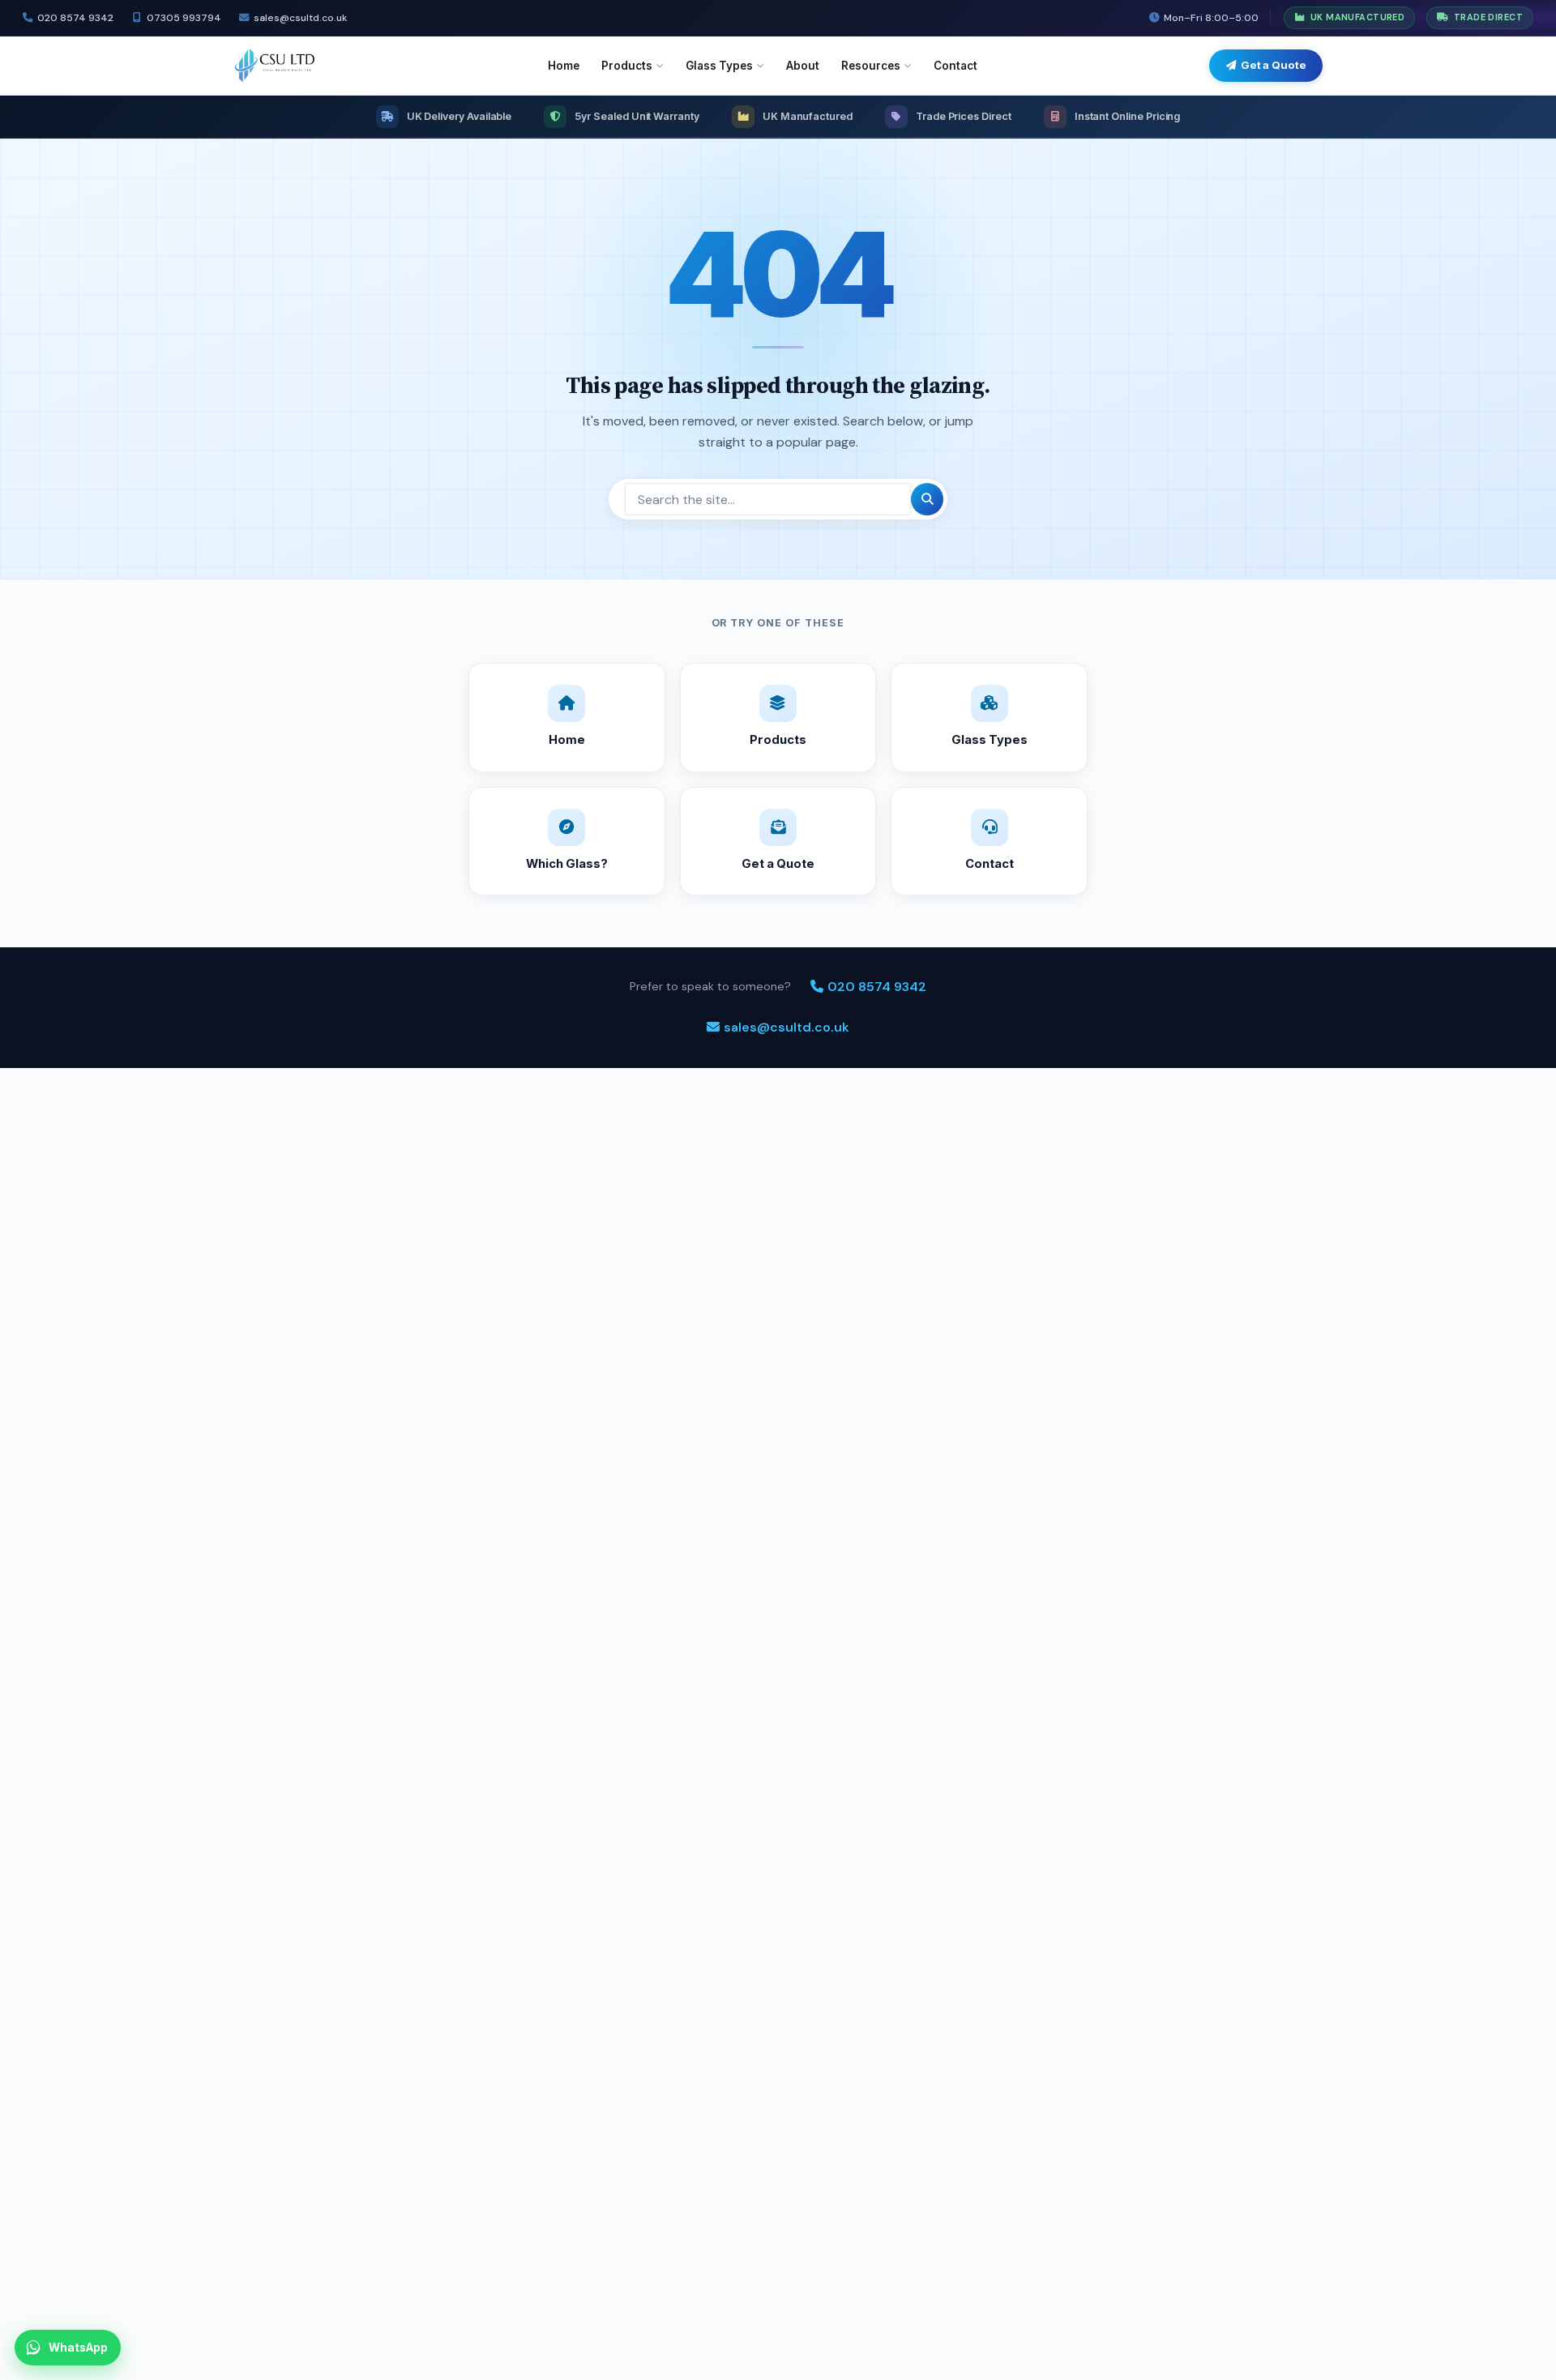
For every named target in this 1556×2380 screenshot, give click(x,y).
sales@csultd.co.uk (300, 18)
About (803, 66)
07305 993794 (184, 18)
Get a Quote (1274, 65)
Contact (955, 66)
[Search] (927, 499)
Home (564, 66)
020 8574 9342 (75, 18)
